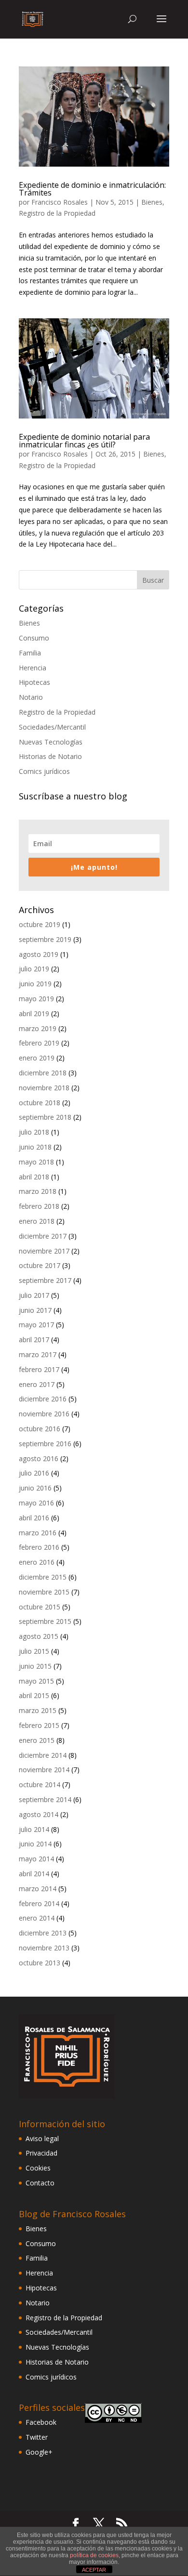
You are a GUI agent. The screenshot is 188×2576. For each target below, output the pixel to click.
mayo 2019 (36, 999)
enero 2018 (37, 1221)
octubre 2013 (40, 1963)
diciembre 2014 (43, 1755)
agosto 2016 (39, 1458)
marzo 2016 (38, 1533)
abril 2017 (34, 1340)
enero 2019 (37, 1058)
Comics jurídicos (44, 771)
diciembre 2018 (43, 1073)
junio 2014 (35, 1844)
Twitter (37, 2437)
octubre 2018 (40, 1103)
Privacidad (41, 2153)
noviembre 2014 (44, 1770)
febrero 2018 (39, 1206)
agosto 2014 (39, 1814)
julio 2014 (34, 1829)
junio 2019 (35, 984)
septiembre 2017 (45, 1280)
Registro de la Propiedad (57, 213)
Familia (30, 653)
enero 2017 (37, 1384)
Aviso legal (42, 2138)
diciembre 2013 (43, 1933)
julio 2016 (34, 1473)
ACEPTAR (94, 2570)
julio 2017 (34, 1295)
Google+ (39, 2452)
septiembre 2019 (45, 939)
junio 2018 (35, 1147)
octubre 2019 (40, 924)
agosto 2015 (39, 1636)
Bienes (152, 202)
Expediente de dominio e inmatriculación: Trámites (92, 189)
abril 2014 (34, 1874)
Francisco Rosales (60, 202)
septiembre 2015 (45, 1621)
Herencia (33, 668)
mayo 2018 (36, 1162)
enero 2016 (37, 1562)
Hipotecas (34, 682)
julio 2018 (34, 1132)
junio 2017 (35, 1310)
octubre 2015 (40, 1607)
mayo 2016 (36, 1503)
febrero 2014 (39, 1903)
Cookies (38, 2168)
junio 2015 (35, 1666)
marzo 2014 (38, 1889)
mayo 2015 (36, 1681)
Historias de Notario (50, 756)
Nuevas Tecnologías (51, 742)
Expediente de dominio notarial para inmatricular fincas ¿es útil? (84, 441)
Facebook (41, 2422)
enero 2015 (37, 1740)
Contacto (40, 2183)
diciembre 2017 (43, 1236)
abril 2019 (34, 1013)
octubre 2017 (40, 1265)
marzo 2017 (38, 1354)
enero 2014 (37, 1918)
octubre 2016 (40, 1429)
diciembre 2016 (43, 1399)
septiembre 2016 (45, 1444)
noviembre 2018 (44, 1088)
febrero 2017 (39, 1369)
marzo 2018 (38, 1191)
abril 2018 (34, 1177)
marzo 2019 (38, 1028)
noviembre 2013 (44, 1948)
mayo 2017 (36, 1325)
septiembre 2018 (45, 1117)
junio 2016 (35, 1488)
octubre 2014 (40, 1785)
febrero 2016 (39, 1547)
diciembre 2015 (43, 1577)
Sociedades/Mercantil (52, 727)
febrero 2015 (39, 1725)
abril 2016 (34, 1518)
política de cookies (94, 2555)
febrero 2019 (39, 1043)
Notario (31, 697)
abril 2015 (34, 1695)
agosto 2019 (39, 954)
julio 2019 (34, 969)
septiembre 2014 (45, 1799)
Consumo (34, 638)
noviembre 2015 (44, 1592)
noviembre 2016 (44, 1414)
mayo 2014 (36, 1859)
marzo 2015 (38, 1710)
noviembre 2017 (44, 1251)
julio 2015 (34, 1651)
